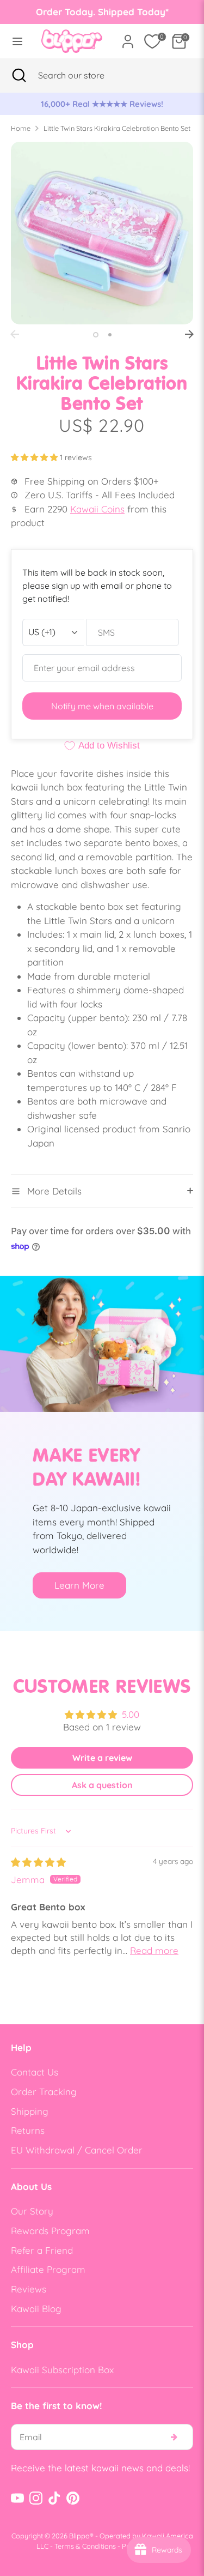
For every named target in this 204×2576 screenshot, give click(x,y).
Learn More (79, 1585)
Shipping (30, 2111)
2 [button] (110, 335)
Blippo (79, 2536)
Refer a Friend (42, 2250)
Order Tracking (44, 2092)
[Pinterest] (73, 2498)
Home (21, 128)
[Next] (189, 334)
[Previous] (15, 334)
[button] (35, 457)
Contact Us (35, 2072)
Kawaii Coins (97, 509)
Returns (28, 2130)
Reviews (29, 2289)
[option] (102, 104)
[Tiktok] (54, 2498)
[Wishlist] (152, 41)
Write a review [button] (102, 1758)
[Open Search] (19, 75)
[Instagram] (36, 2498)
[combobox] (85, 75)
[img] (38, 1862)
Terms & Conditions (85, 2546)
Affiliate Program (48, 2269)
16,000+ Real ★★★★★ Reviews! (102, 104)
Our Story (32, 2211)
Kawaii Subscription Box (62, 2370)
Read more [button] (154, 1950)
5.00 (131, 1714)
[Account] (128, 37)
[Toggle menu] (17, 41)
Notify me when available (102, 706)
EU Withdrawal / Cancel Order (77, 2150)
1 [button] (96, 335)
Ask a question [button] (102, 1785)
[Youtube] (17, 2498)
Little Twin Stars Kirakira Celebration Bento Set (117, 128)
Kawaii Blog (36, 2309)
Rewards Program (50, 2231)
